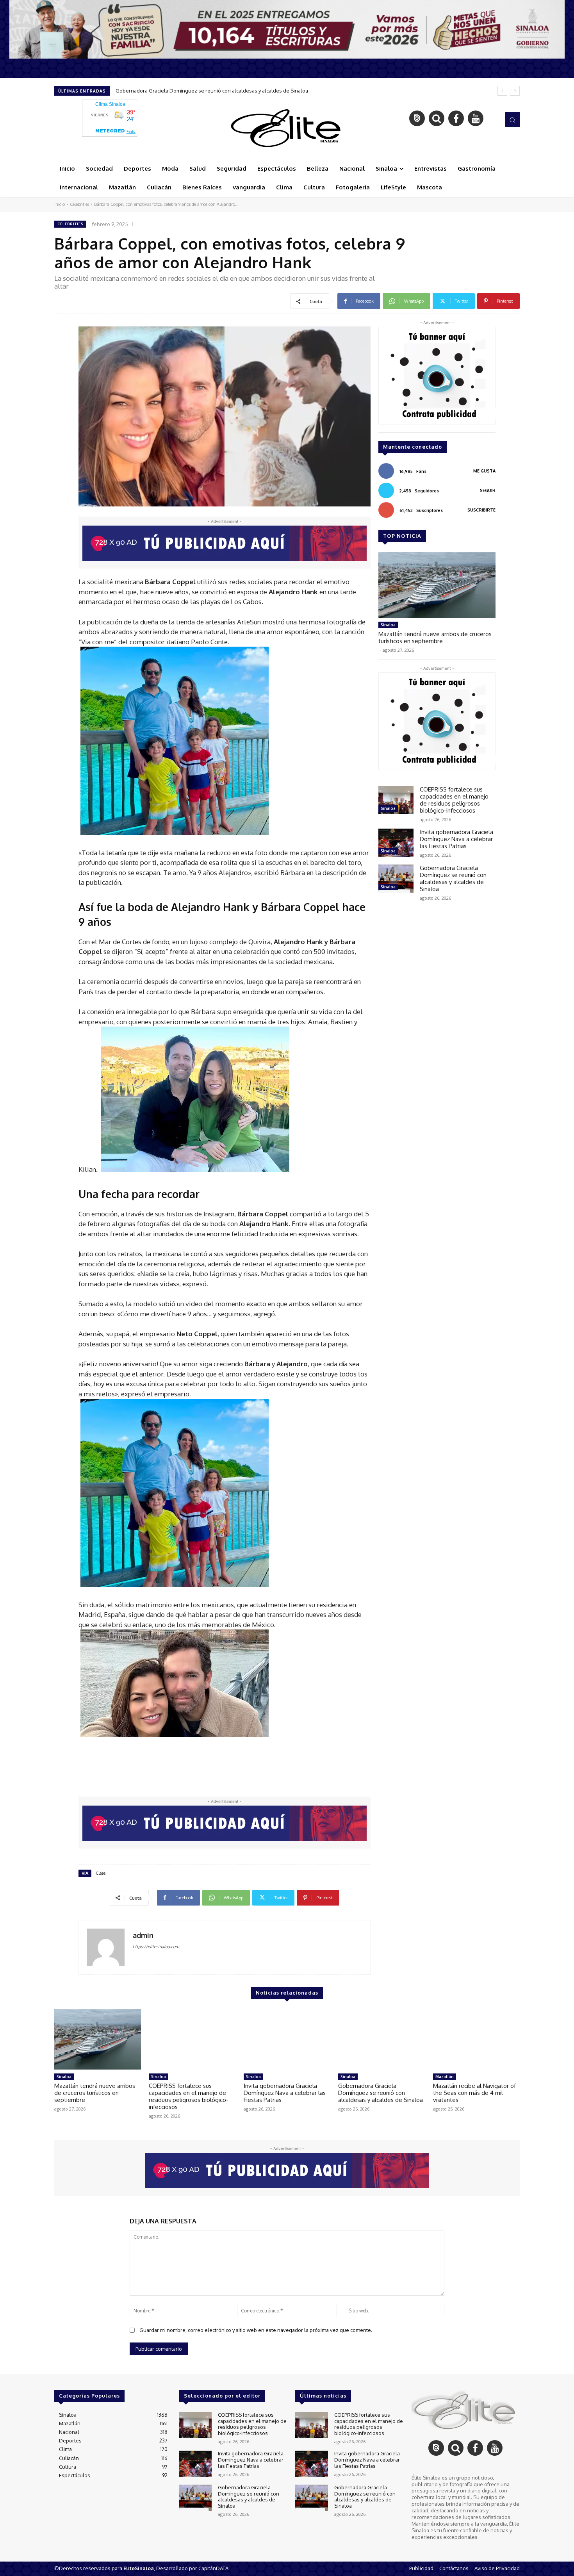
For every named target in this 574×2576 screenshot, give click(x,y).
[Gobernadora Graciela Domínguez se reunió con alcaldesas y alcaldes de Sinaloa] (396, 879)
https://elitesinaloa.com (156, 1947)
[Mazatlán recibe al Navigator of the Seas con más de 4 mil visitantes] (476, 2039)
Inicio (60, 204)
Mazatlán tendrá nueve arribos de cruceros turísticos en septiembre (435, 637)
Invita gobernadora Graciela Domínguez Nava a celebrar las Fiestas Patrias (456, 839)
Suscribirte (481, 510)
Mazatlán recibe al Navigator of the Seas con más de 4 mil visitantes (195, 91)
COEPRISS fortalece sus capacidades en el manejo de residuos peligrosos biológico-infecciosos (454, 800)
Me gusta (484, 471)
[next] (515, 91)
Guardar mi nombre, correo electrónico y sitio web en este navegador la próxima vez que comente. (256, 2330)
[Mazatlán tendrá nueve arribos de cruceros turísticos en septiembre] (437, 585)
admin (143, 1935)
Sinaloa (388, 625)
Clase (101, 1873)
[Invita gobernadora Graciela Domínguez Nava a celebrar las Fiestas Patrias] (396, 843)
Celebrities (79, 204)
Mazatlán (445, 2077)
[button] (512, 119)
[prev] (502, 91)
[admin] (106, 1947)
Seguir (488, 490)
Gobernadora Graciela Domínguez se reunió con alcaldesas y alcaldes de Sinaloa (453, 878)
